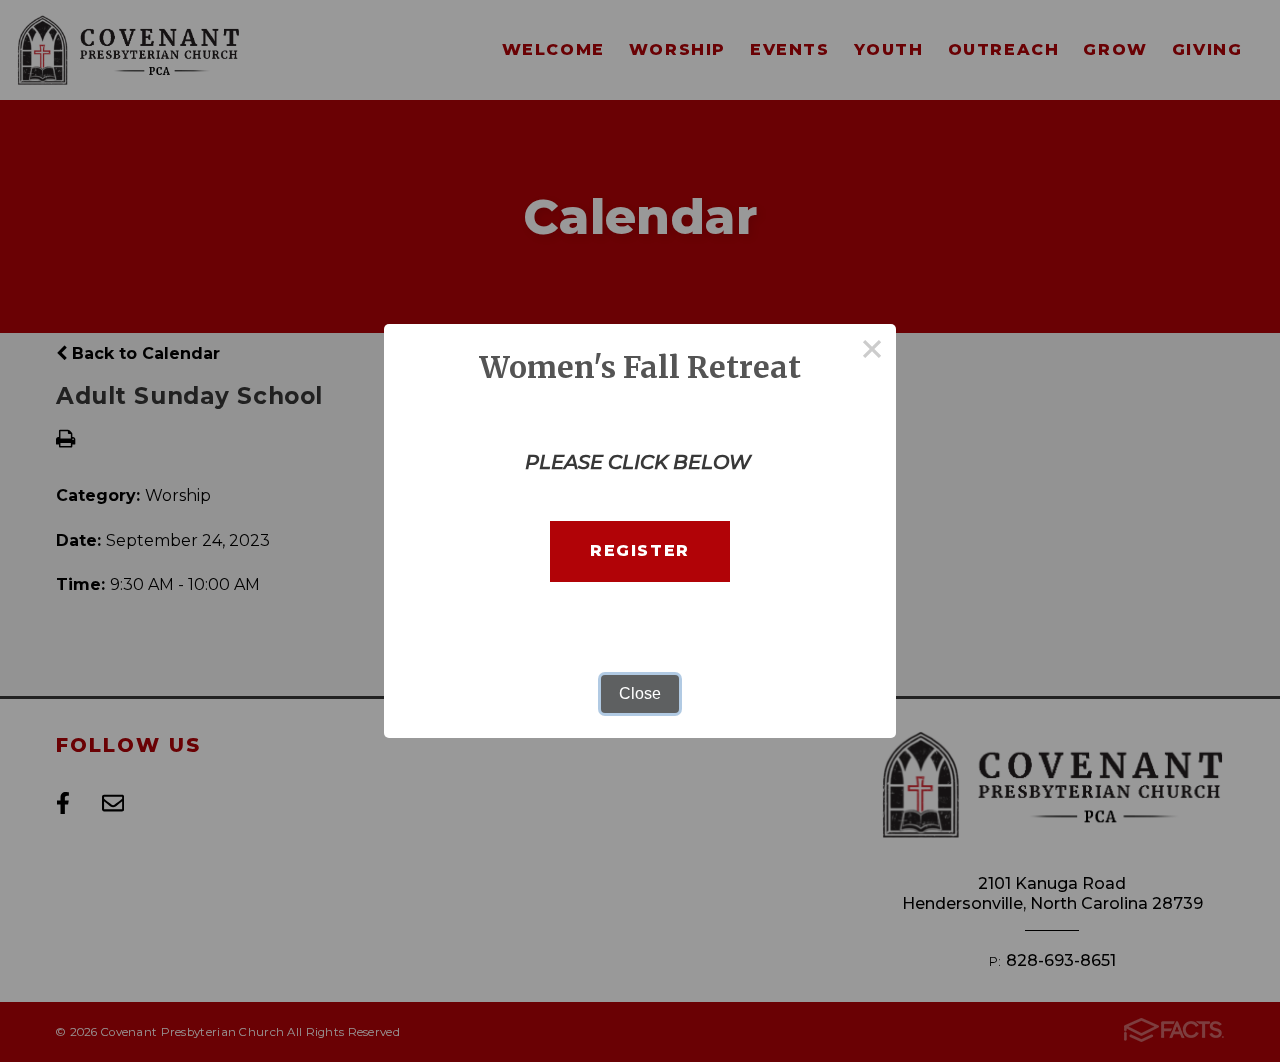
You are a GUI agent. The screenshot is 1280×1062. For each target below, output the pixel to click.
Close (640, 693)
